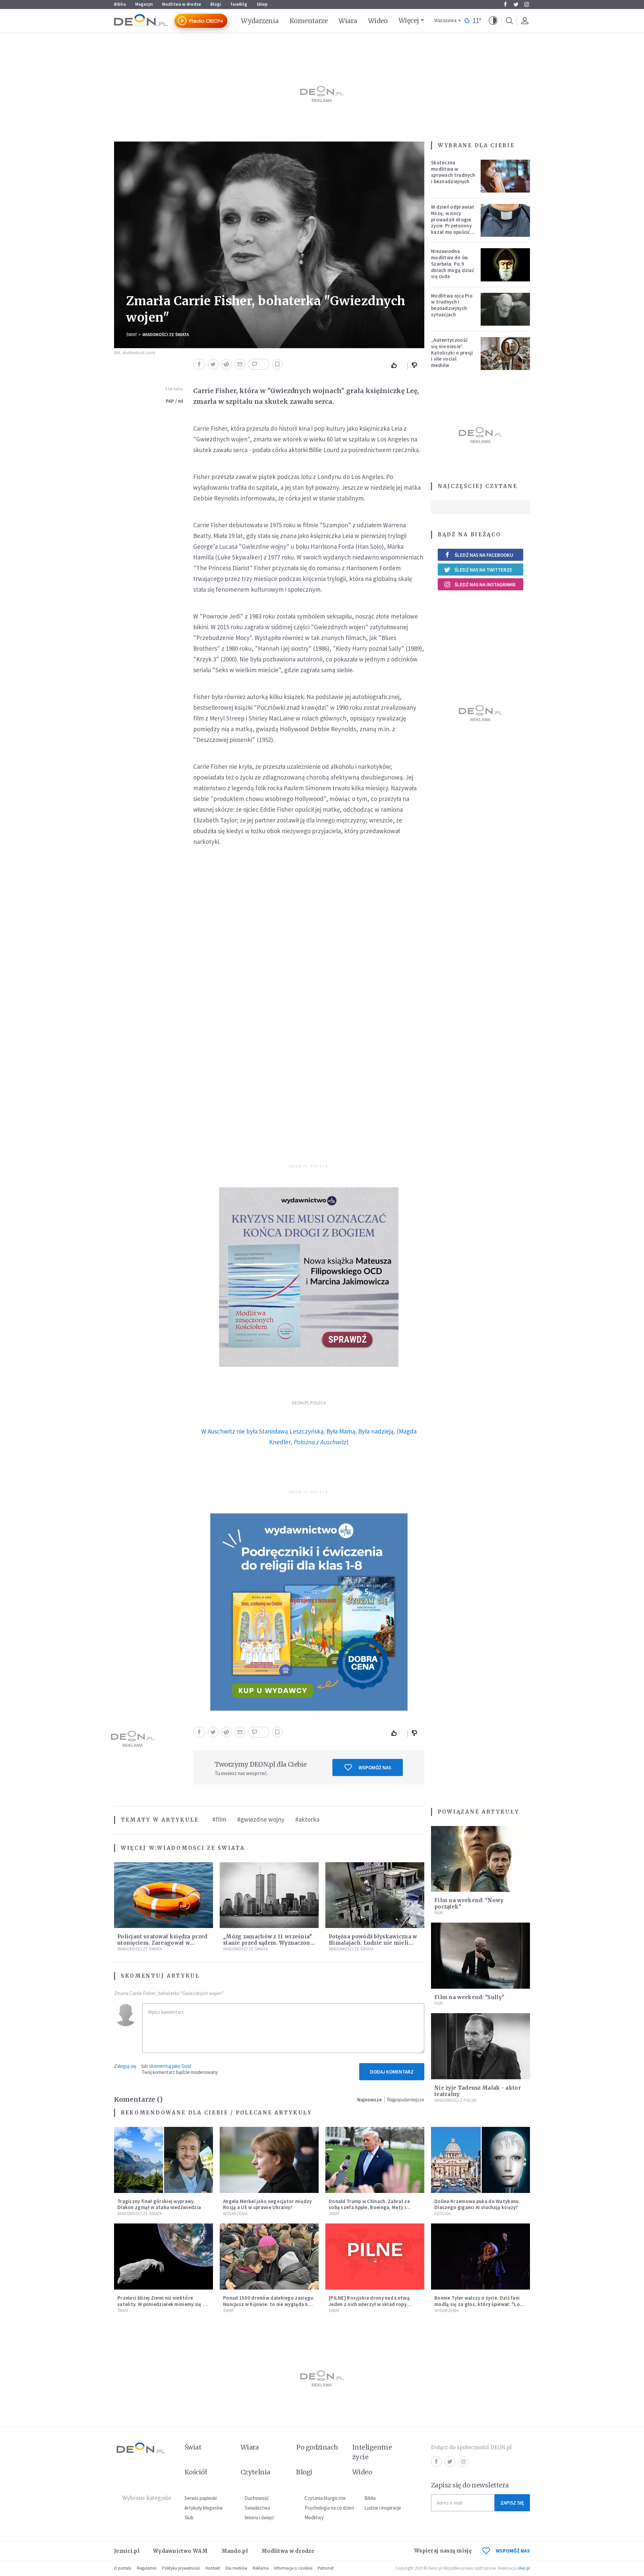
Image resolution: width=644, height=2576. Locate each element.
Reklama (261, 2568)
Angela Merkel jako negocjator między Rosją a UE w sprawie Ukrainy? (267, 2204)
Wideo (378, 21)
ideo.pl (524, 2568)
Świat (132, 335)
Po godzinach (317, 2447)
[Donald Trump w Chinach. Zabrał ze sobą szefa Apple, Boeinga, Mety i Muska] (375, 2160)
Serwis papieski (201, 2498)
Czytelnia (255, 2472)
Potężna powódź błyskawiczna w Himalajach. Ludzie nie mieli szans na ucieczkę (373, 1943)
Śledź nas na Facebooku (484, 555)
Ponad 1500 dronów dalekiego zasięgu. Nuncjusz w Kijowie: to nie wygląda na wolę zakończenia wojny (269, 2304)
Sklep (262, 4)
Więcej (409, 20)
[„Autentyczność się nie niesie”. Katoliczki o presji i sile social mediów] (505, 354)
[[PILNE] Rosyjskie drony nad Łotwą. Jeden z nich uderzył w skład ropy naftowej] (375, 2257)
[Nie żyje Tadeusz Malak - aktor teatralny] (480, 2046)
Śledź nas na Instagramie (485, 584)
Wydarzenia (260, 21)
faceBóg (239, 4)
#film (219, 1819)
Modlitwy (314, 2517)
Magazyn (144, 4)
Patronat (326, 2568)
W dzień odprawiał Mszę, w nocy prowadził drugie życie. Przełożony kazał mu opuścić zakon (452, 223)
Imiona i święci (259, 2517)
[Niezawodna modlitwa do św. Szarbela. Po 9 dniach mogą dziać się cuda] (505, 265)
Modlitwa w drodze (181, 4)
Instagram (527, 4)
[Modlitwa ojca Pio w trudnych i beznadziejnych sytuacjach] (505, 309)
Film (438, 1913)
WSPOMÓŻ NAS (513, 2551)
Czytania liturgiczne (325, 2498)
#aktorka (307, 1819)
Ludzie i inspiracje (383, 2508)
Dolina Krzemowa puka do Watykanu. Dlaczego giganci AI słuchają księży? (477, 2204)
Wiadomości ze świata (166, 335)
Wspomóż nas (375, 1767)
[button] (493, 21)
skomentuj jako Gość (170, 2066)
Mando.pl (235, 2551)
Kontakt (213, 2568)
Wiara (348, 21)
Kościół (443, 2214)
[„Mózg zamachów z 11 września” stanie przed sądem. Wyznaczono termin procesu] (269, 1895)
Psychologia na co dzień (329, 2508)
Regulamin (147, 2568)
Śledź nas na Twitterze (483, 570)
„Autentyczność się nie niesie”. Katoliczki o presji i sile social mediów (452, 353)
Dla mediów (236, 2568)
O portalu (123, 2568)
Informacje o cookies (293, 2568)
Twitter (516, 4)
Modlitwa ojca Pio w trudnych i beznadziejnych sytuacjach (452, 305)
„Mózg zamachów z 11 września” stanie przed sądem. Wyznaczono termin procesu (268, 1943)
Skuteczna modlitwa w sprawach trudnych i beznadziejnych (453, 172)
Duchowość (257, 2498)
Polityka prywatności (181, 2568)
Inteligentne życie (372, 2452)
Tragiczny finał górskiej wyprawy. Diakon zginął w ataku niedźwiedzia (159, 2204)
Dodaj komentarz (392, 2072)
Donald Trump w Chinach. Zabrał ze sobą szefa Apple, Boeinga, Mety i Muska (369, 2208)
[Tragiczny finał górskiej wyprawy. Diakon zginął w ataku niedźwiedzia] (164, 2160)
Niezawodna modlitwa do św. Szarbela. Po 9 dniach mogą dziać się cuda (453, 264)
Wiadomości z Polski (455, 2100)
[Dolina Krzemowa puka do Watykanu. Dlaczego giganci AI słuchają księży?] (480, 2160)
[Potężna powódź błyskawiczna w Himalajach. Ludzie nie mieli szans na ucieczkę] (375, 1895)
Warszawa (445, 21)
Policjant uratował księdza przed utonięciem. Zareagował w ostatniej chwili (163, 1943)
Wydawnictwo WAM (180, 2551)
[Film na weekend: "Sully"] (480, 1956)
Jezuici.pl (127, 2551)
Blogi (216, 4)
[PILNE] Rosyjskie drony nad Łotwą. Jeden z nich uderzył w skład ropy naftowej (370, 2304)
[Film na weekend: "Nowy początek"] (480, 1859)
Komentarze (309, 21)
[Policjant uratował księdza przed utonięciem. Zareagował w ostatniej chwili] (164, 1895)
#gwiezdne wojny (261, 1819)
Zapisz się (512, 2503)
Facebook (505, 4)
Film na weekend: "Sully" (469, 1997)
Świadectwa (257, 2508)
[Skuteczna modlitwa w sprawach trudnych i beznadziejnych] (505, 176)
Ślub (189, 2517)
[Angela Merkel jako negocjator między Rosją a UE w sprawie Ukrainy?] (269, 2160)
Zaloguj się (125, 2066)
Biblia (120, 4)
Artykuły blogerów (204, 2508)
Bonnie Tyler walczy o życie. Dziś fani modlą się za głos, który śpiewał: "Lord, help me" (480, 2304)
